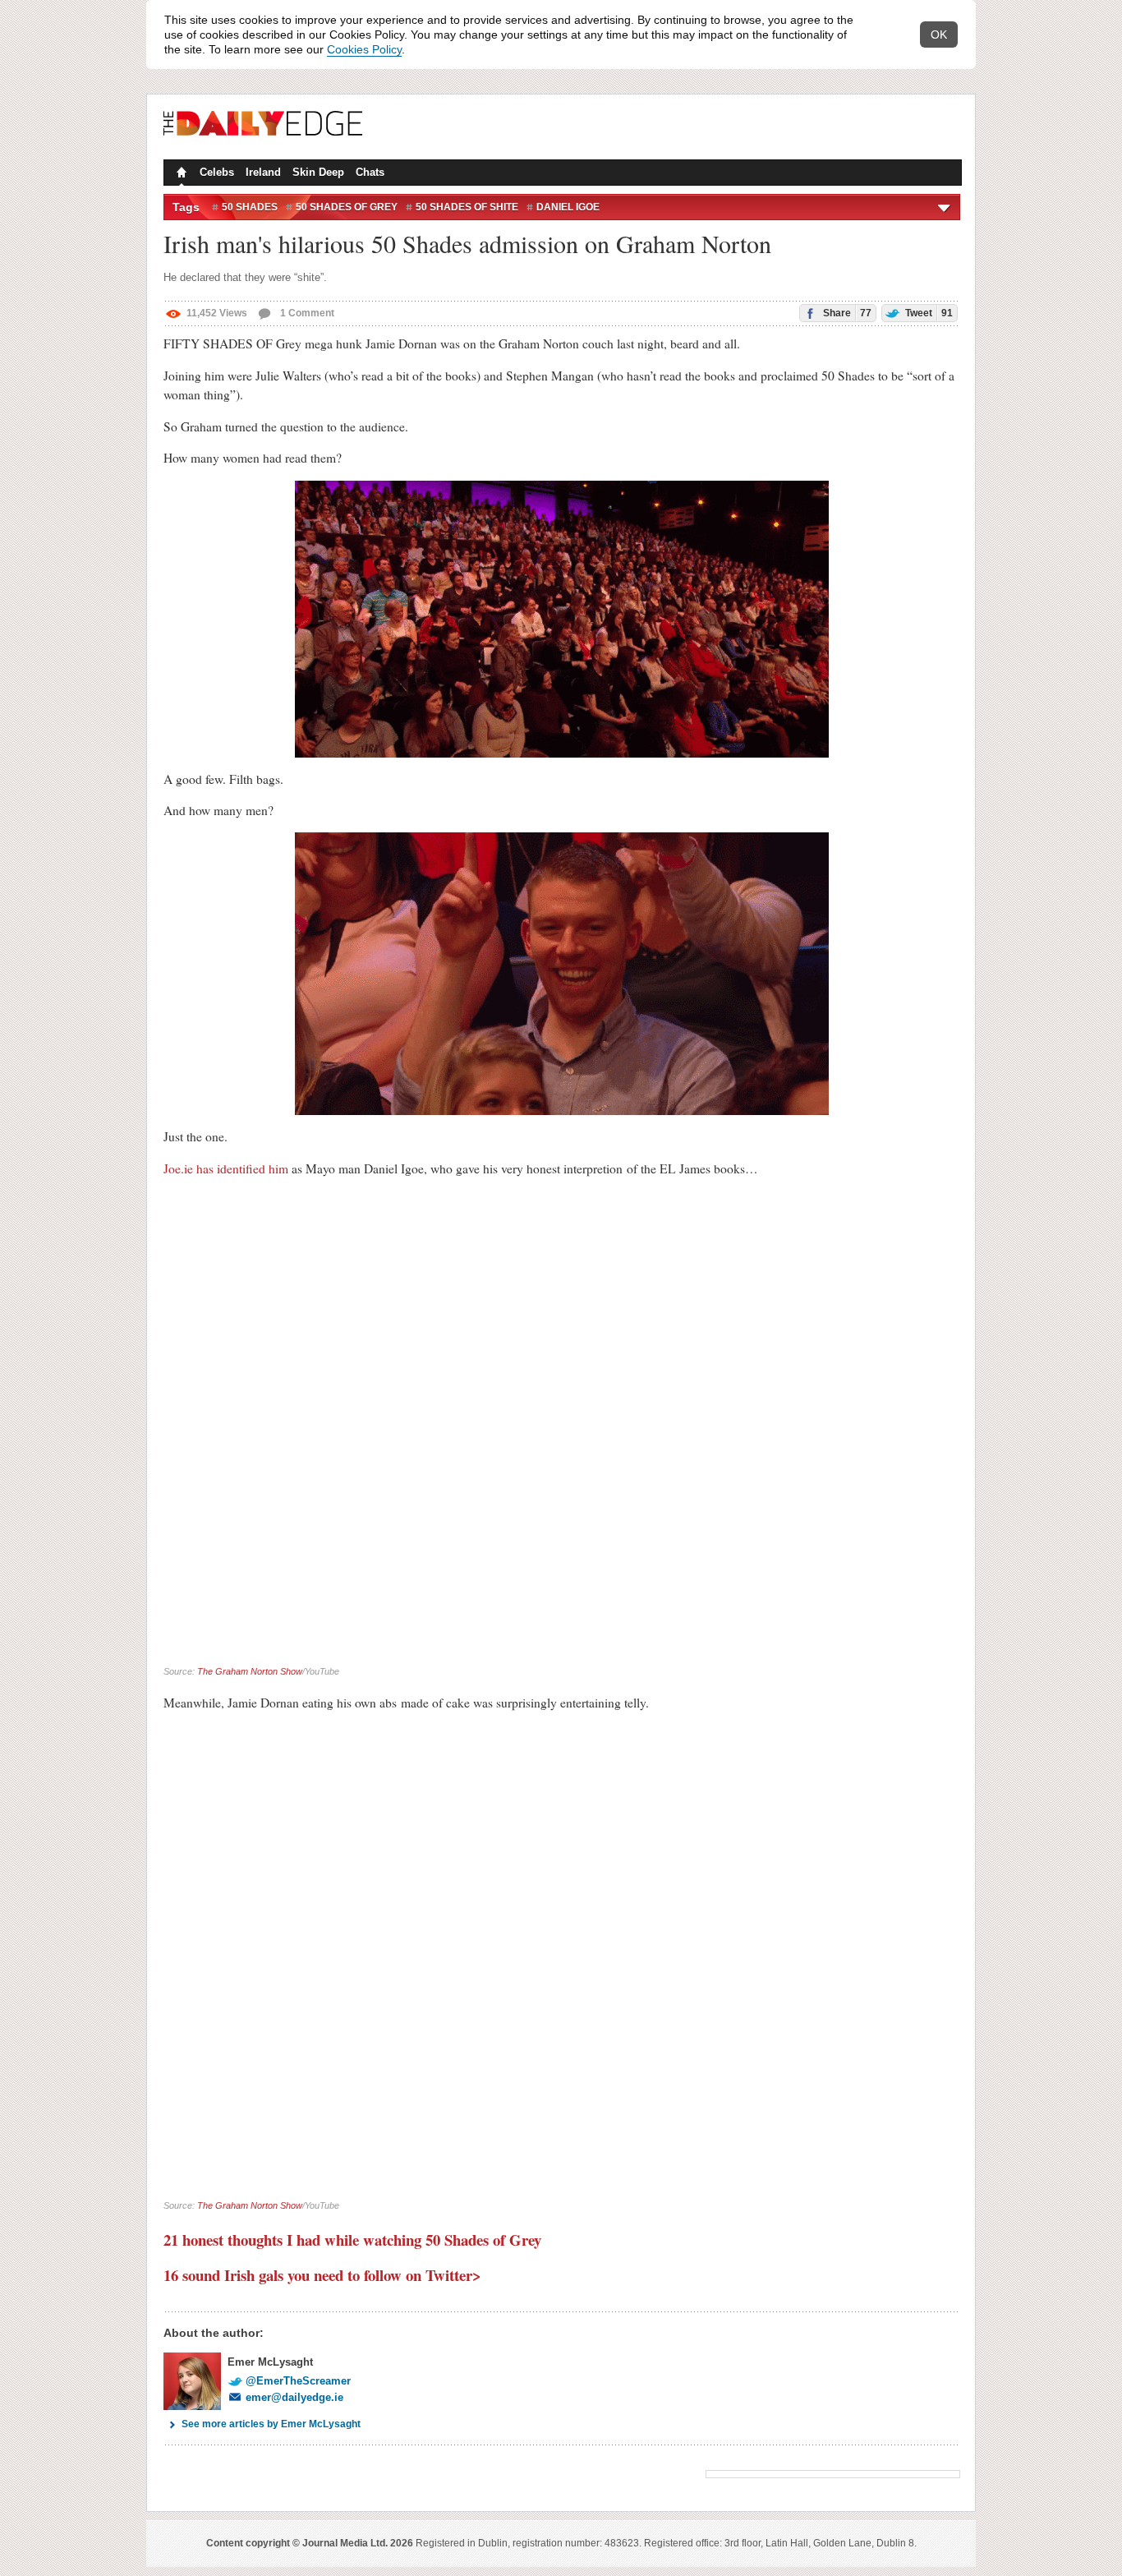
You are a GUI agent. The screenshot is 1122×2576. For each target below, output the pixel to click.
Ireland (263, 172)
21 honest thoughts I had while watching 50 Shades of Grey (352, 2240)
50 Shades (250, 207)
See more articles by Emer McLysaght (271, 2424)
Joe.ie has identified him (226, 1168)
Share (846, 313)
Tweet (928, 313)
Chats (370, 172)
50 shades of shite (467, 207)
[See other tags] (945, 207)
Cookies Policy (364, 49)
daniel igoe (568, 207)
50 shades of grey (347, 207)
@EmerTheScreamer (298, 2381)
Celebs (217, 172)
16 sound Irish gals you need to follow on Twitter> (322, 2275)
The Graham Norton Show (250, 1671)
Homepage (180, 174)
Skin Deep (318, 172)
